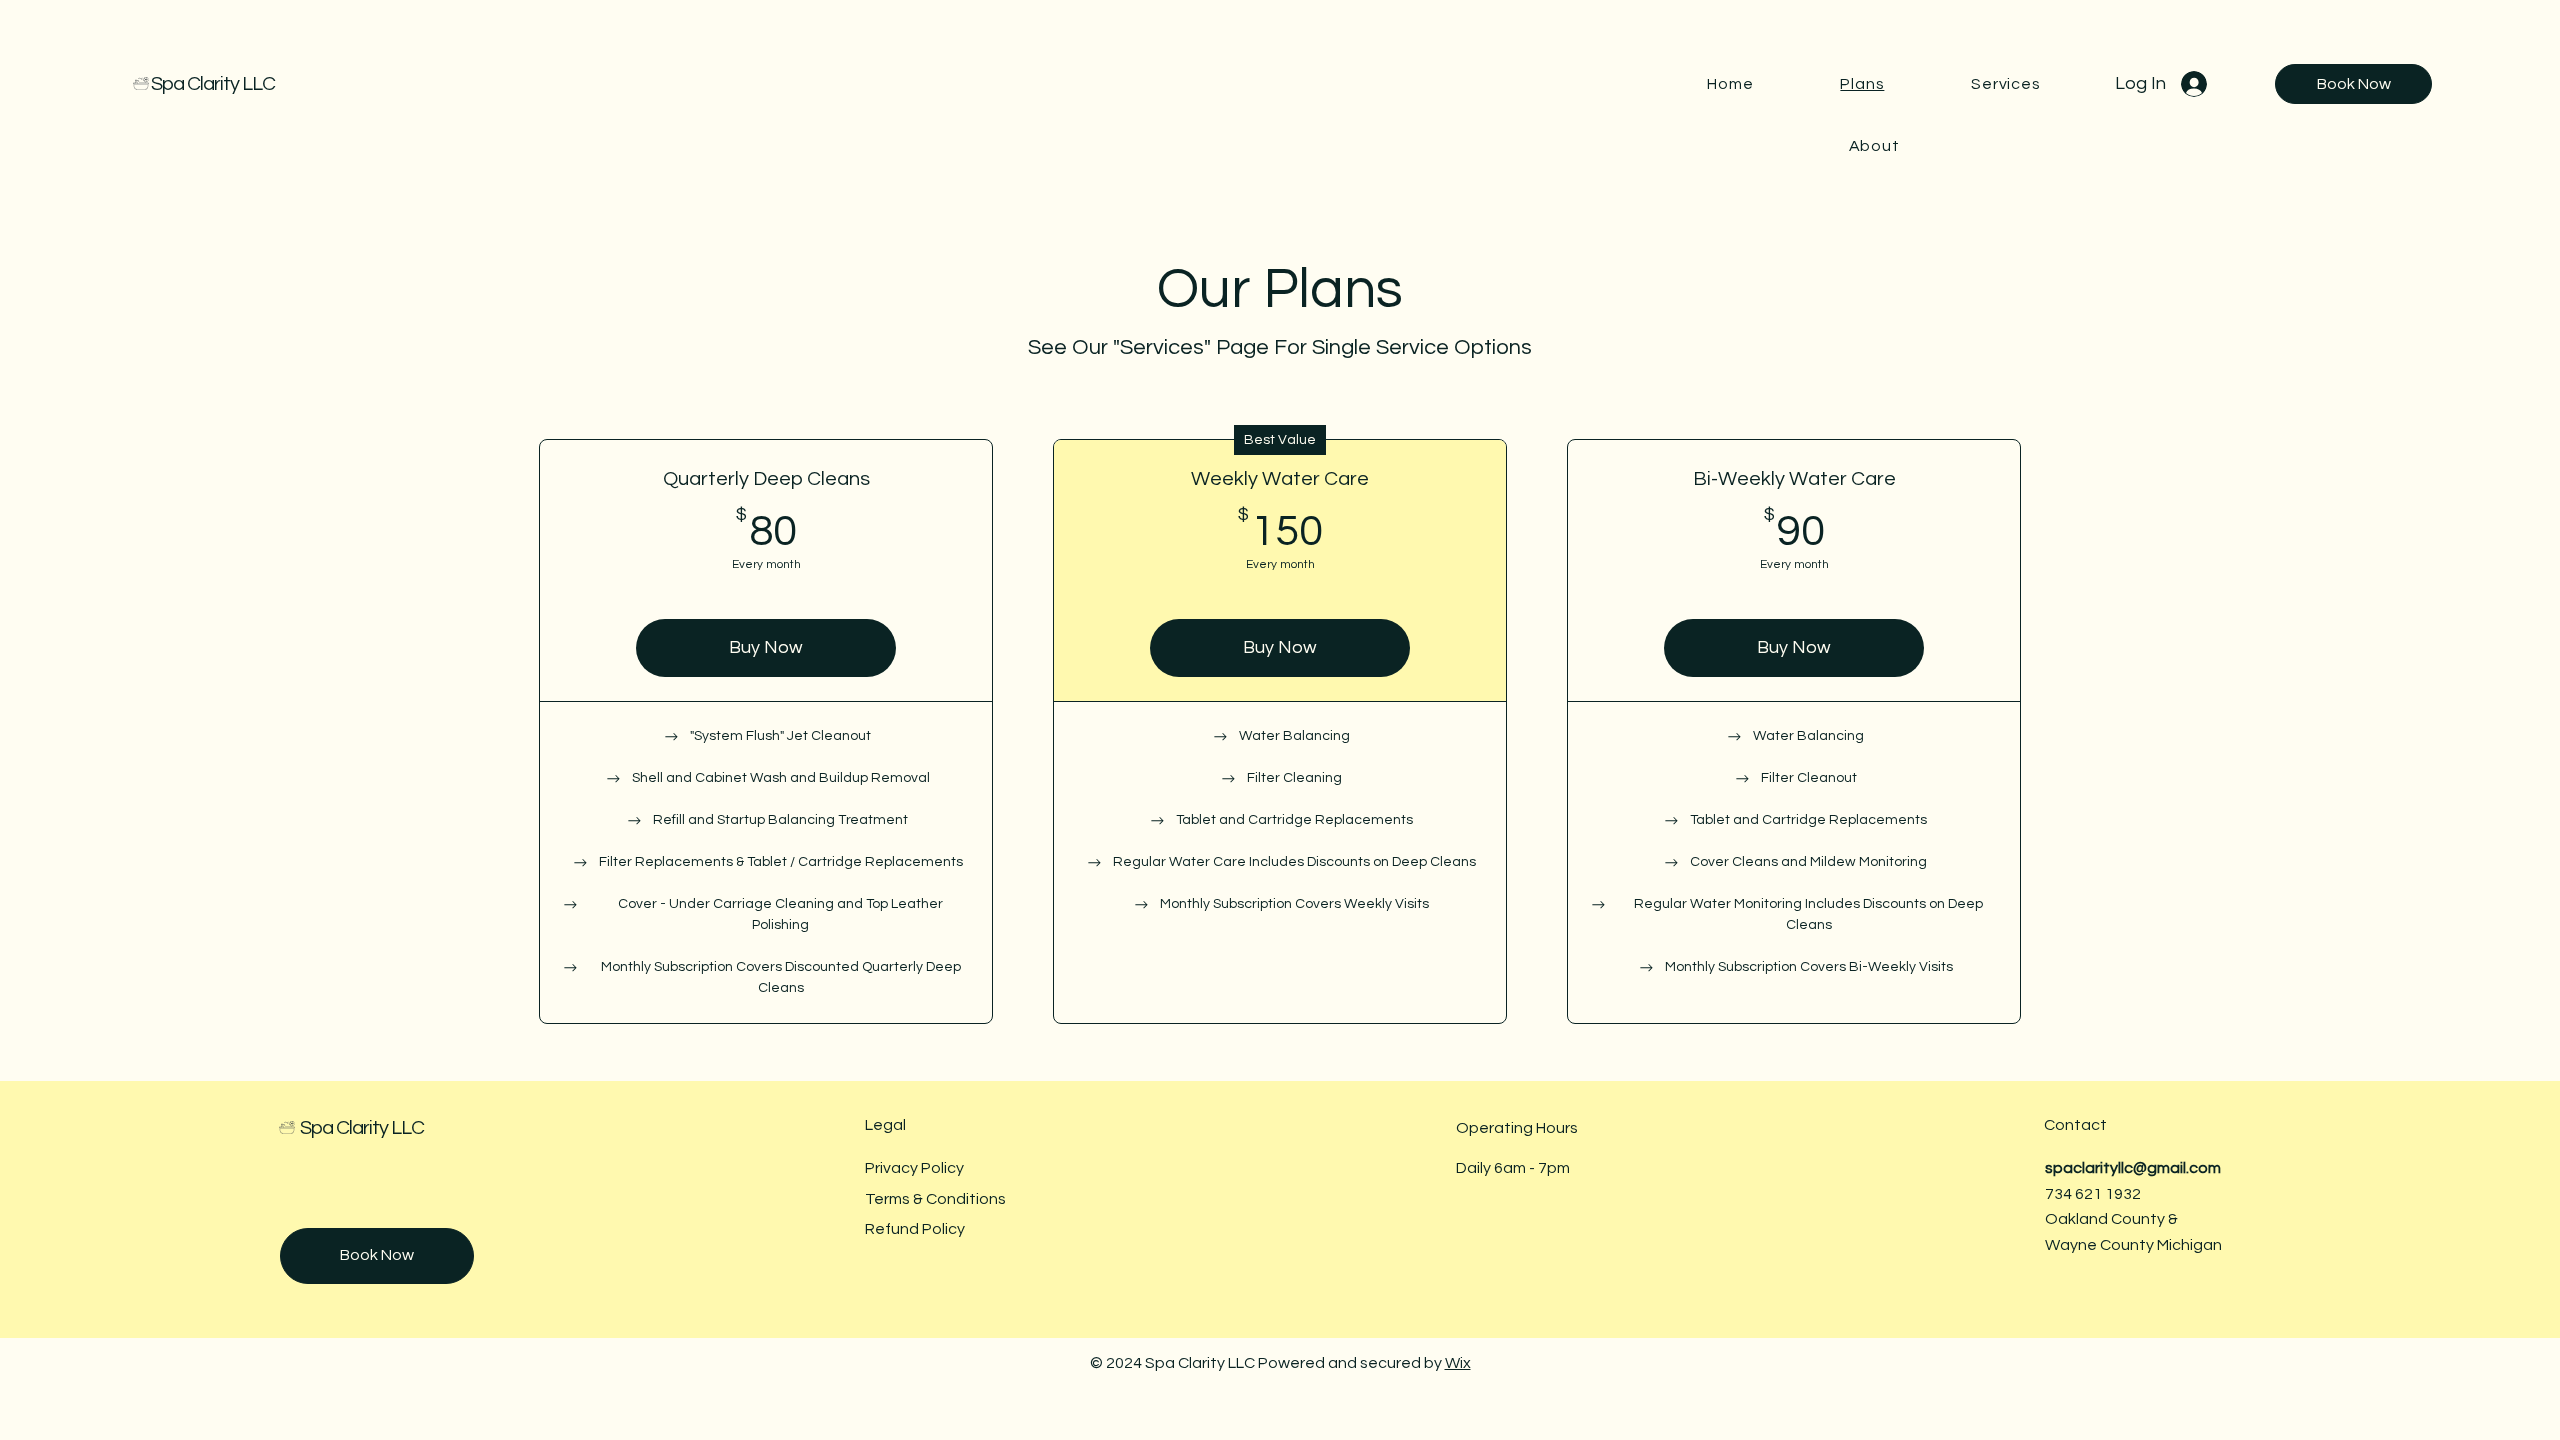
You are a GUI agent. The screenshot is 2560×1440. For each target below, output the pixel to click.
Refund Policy (915, 1229)
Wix (1458, 1363)
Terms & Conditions (935, 1199)
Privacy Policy (914, 1168)
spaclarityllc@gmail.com (2133, 1168)
